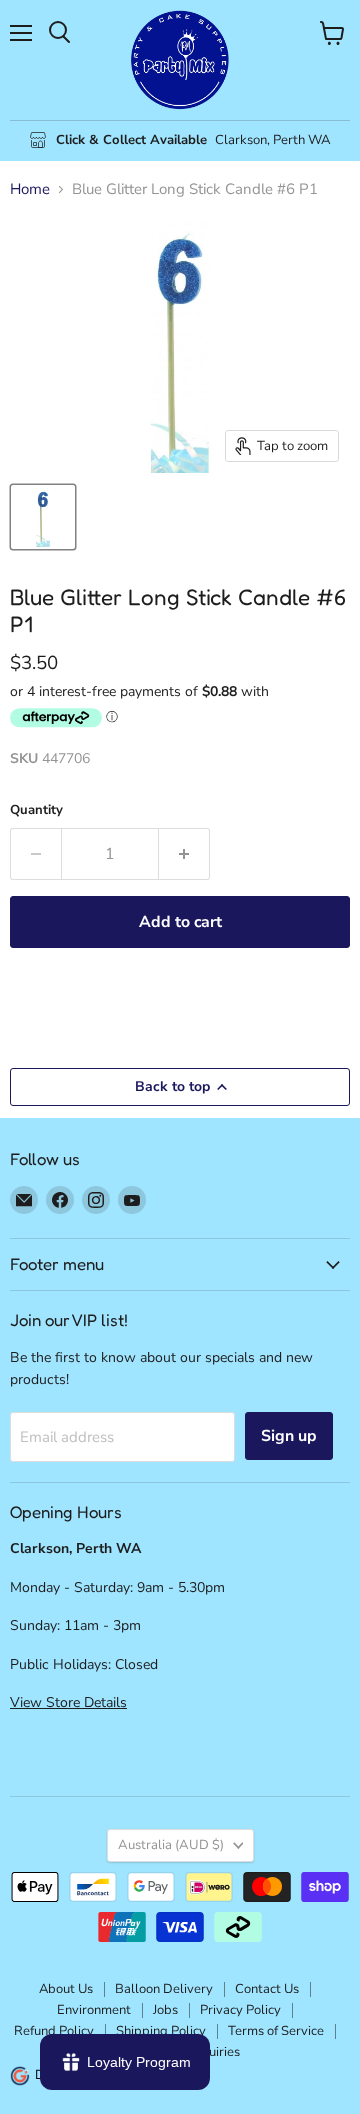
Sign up (289, 1436)
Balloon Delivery (164, 1989)
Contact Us (267, 1989)
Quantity (36, 810)
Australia (171, 1845)
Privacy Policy (240, 2010)
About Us (66, 1989)
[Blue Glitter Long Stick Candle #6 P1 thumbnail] (43, 517)
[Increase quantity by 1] (184, 854)
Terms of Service (276, 2031)
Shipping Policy (161, 2031)
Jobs (165, 2010)
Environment (94, 2010)
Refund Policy (54, 2031)
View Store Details (68, 1702)
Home (30, 189)
